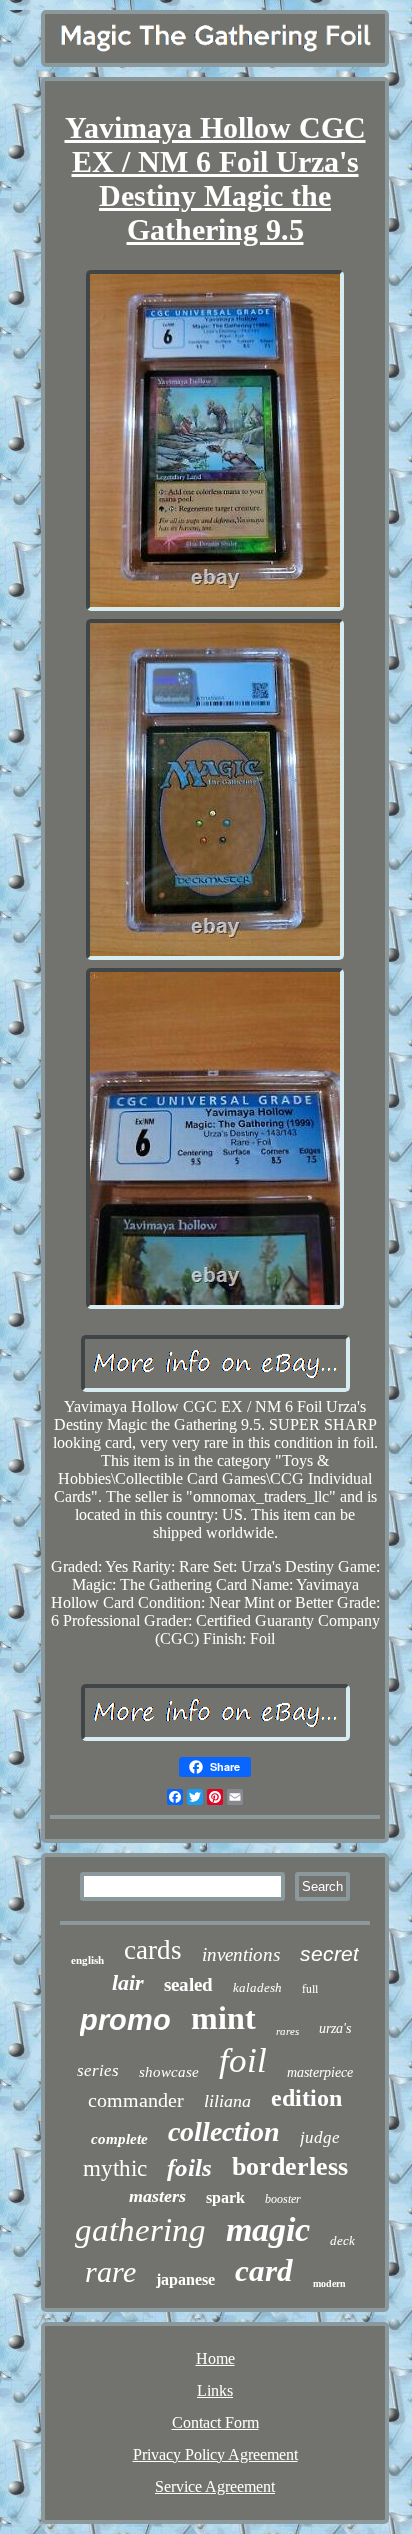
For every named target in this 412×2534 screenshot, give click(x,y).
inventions (241, 1954)
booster (283, 2199)
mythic (115, 2168)
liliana (227, 2101)
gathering (140, 2230)
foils (189, 2167)
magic (268, 2229)
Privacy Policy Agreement (215, 2454)
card (264, 2270)
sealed (188, 1984)
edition (306, 2098)
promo (125, 2020)
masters (157, 2196)
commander (136, 2100)
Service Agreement (215, 2486)
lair (128, 1982)
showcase (169, 2072)
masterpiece (320, 2072)
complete (119, 2139)
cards (153, 1950)
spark (225, 2197)
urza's (335, 2028)
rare (110, 2271)
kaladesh (257, 1987)
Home (215, 2358)
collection (224, 2131)
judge (320, 2137)
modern (329, 2283)
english (87, 1960)
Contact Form (215, 2422)
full (310, 1988)
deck (342, 2240)
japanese (185, 2279)
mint (223, 2018)
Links (215, 2390)
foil (243, 2060)
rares (287, 2031)
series (98, 2070)
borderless (290, 2166)
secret (329, 1953)
